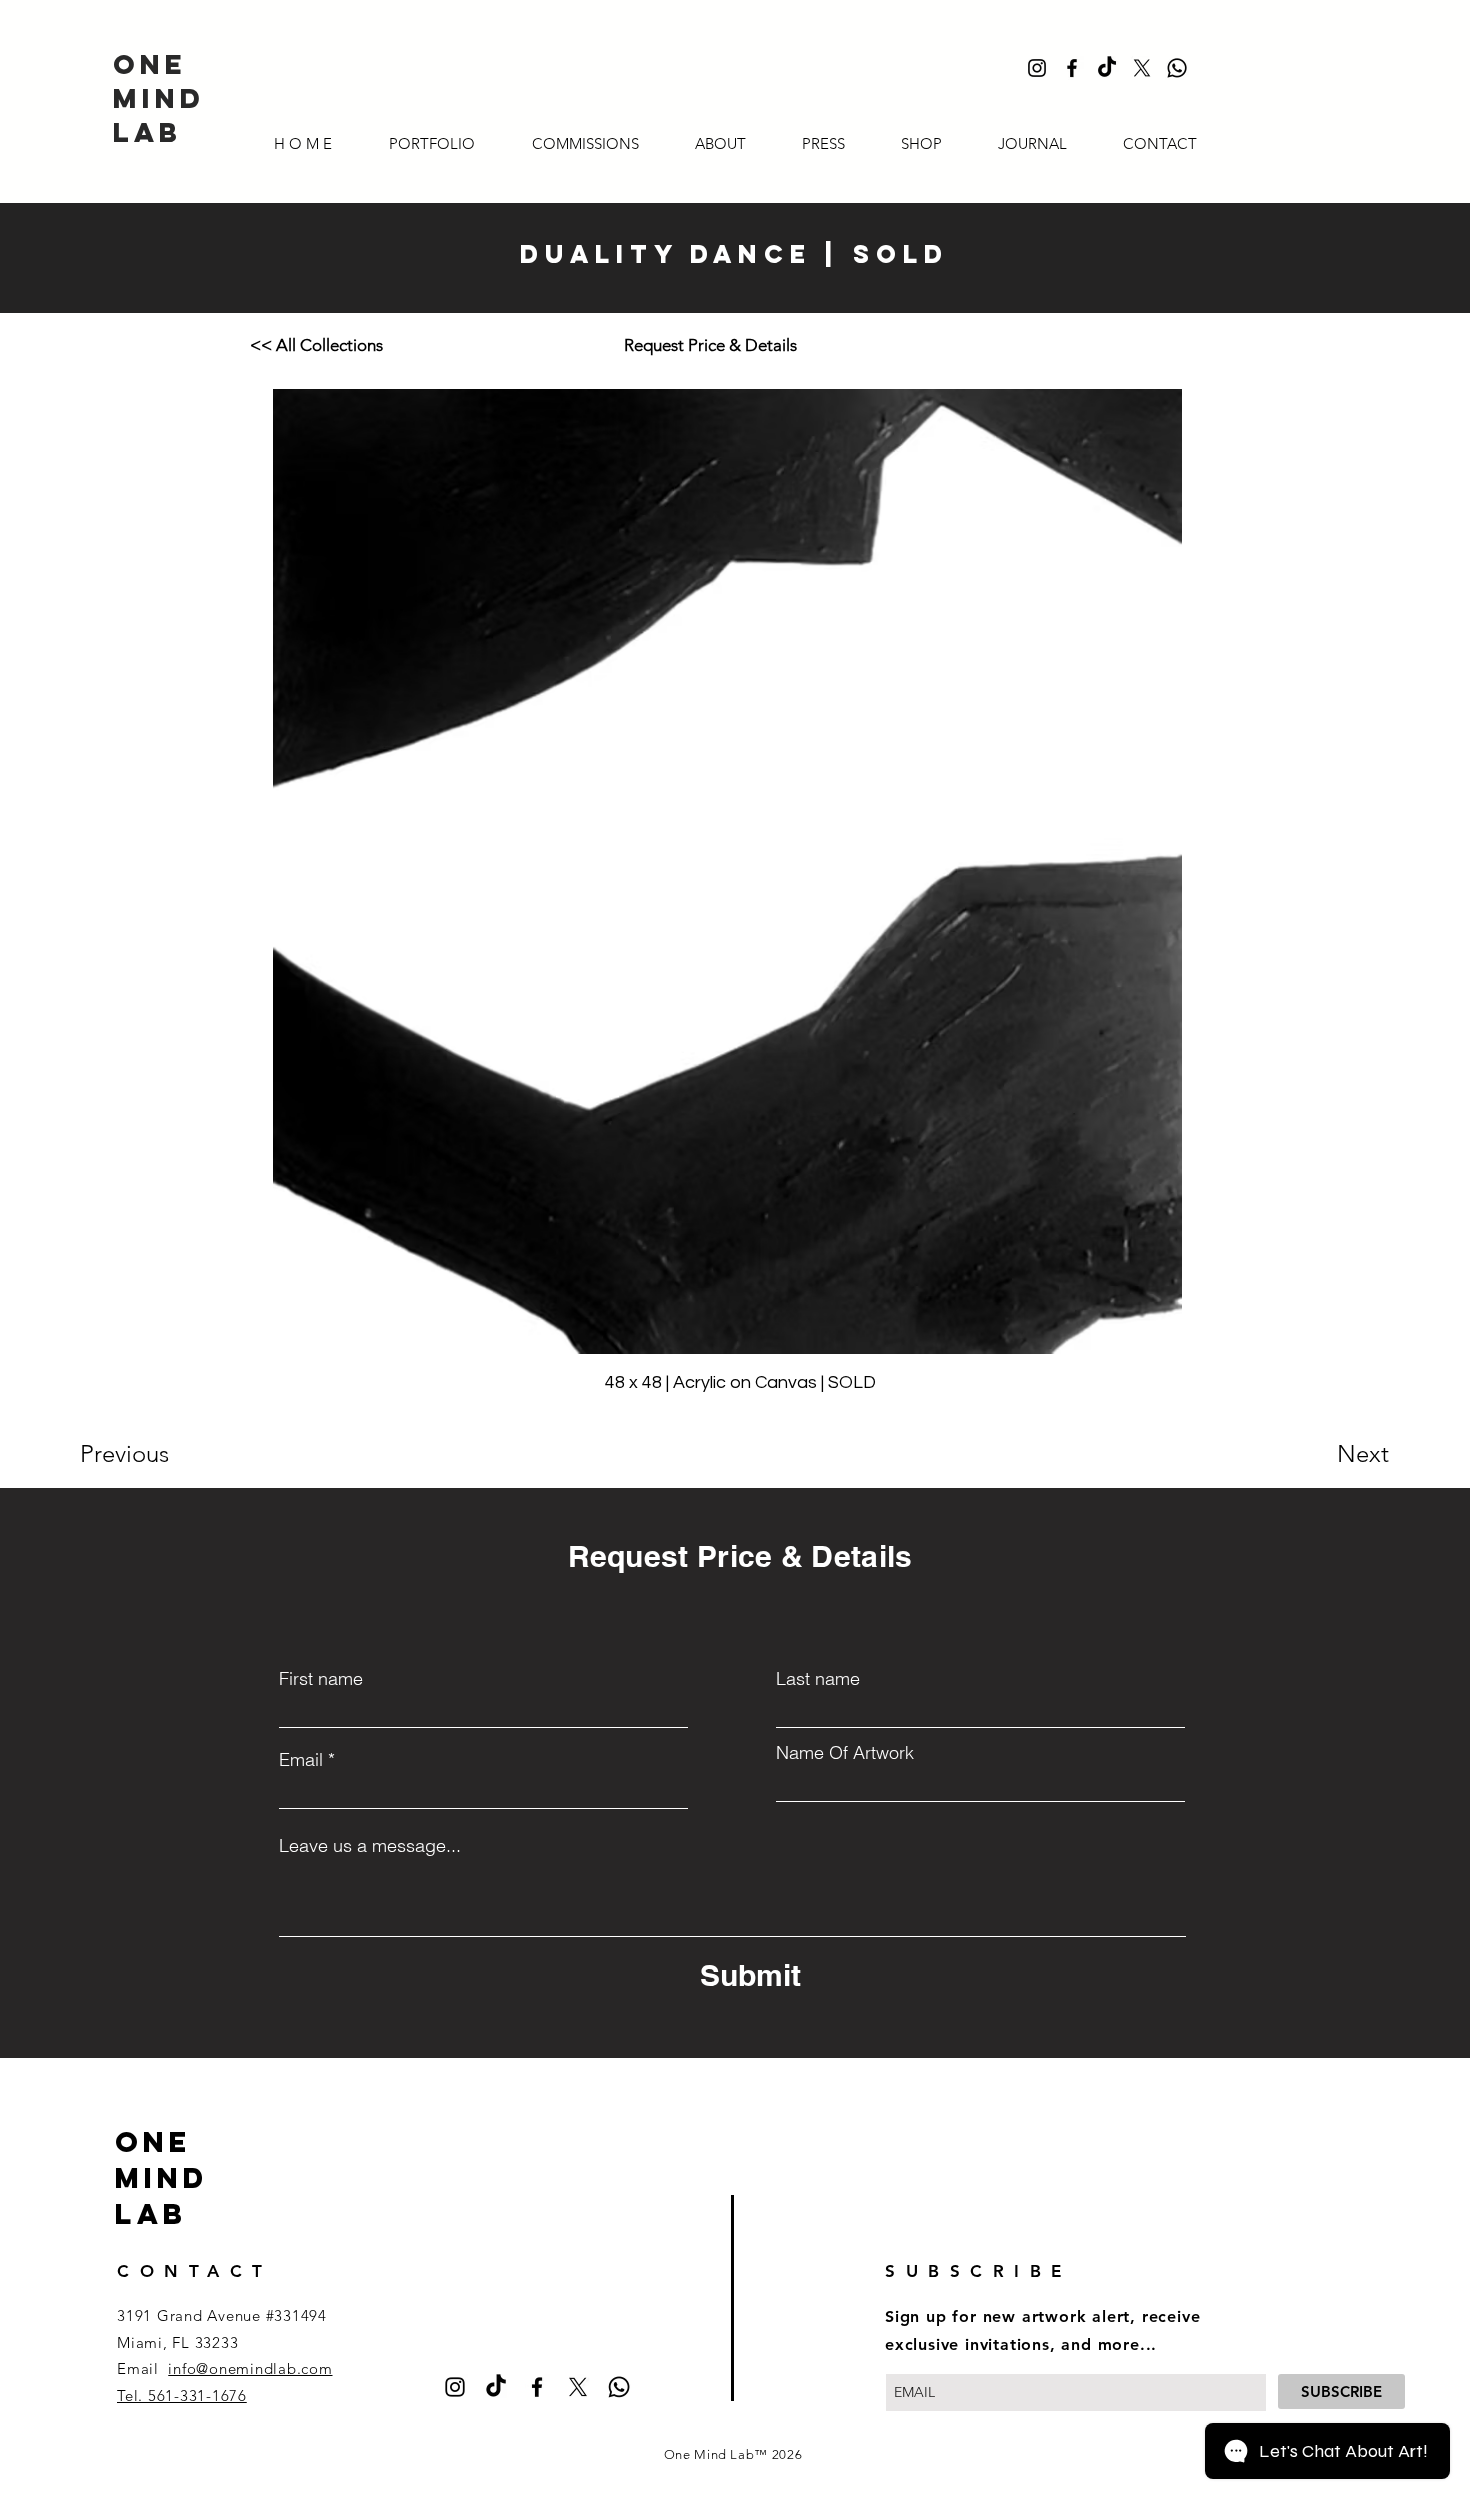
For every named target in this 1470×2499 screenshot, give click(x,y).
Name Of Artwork (845, 1753)
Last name (818, 1679)
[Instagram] (1037, 68)
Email (301, 1760)
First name (321, 1679)
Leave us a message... (370, 1846)
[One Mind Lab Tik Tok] (1107, 68)
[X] (1142, 68)
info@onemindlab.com (250, 2368)
